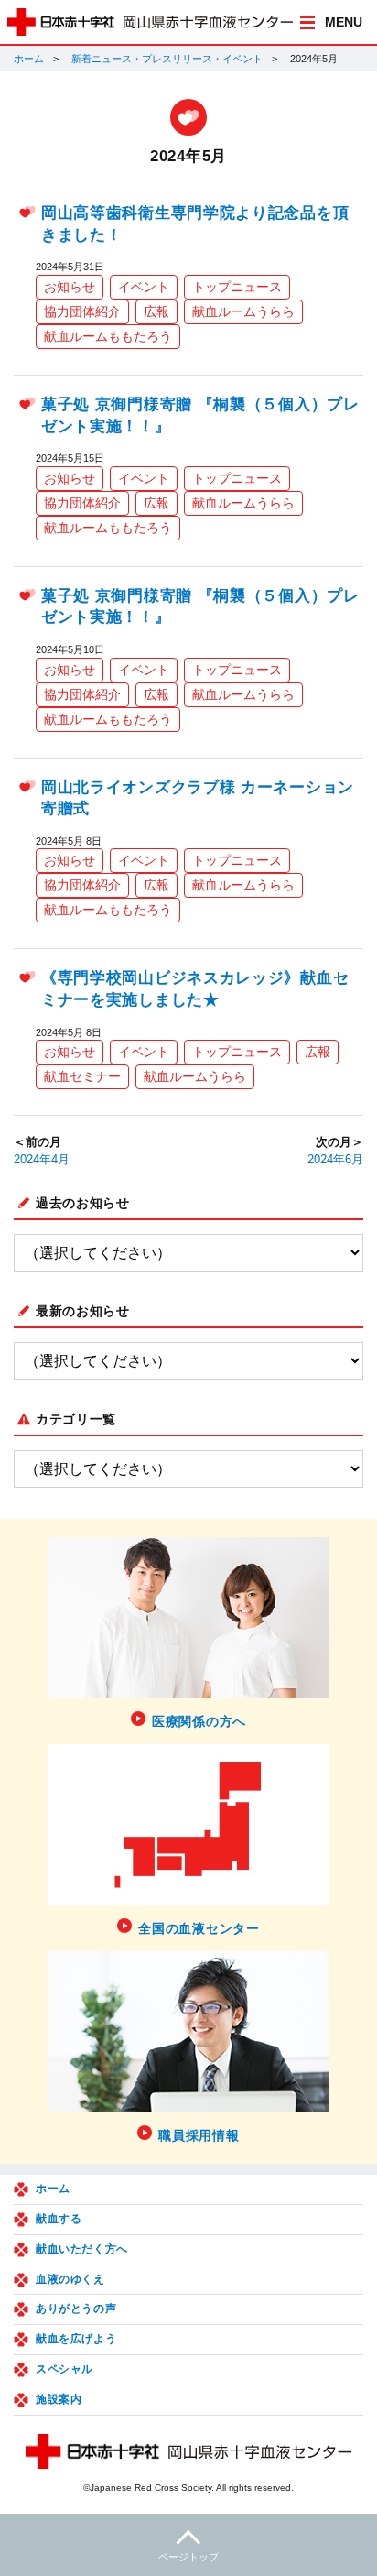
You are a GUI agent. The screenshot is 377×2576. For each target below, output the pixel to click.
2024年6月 (335, 1160)
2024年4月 (42, 1160)
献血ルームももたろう (108, 336)
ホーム (29, 59)
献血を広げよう (76, 2339)
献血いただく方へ (82, 2249)
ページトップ (188, 2557)
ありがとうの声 (76, 2309)
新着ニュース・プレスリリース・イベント (167, 59)
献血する (59, 2219)
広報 (156, 311)
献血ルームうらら (243, 311)
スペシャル (65, 2369)
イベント (144, 287)
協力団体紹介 (82, 311)
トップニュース (237, 287)
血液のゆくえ (70, 2279)
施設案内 (59, 2399)
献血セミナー (82, 1076)
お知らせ (70, 287)
